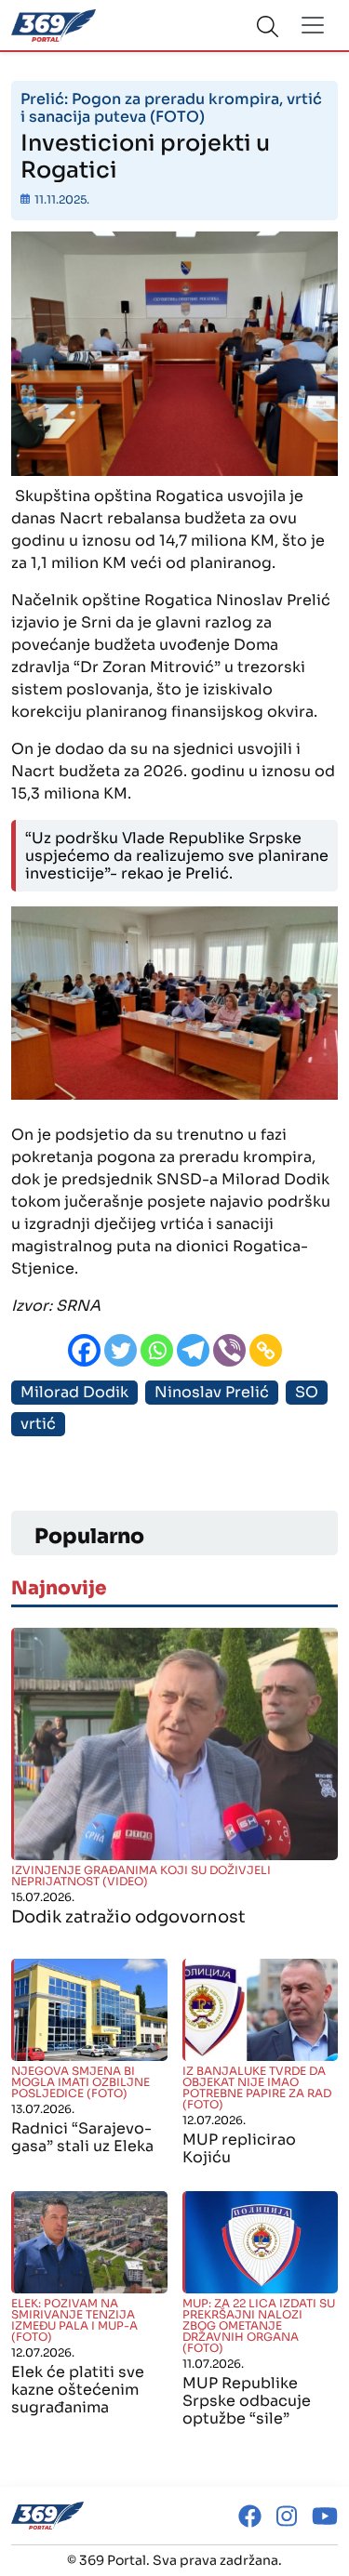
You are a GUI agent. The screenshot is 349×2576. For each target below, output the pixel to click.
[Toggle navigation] (313, 25)
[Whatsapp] (157, 1350)
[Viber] (229, 1350)
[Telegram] (193, 1350)
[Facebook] (84, 1350)
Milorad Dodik (74, 1392)
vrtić (38, 1424)
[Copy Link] (266, 1350)
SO (307, 1392)
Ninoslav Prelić (212, 1392)
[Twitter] (121, 1350)
